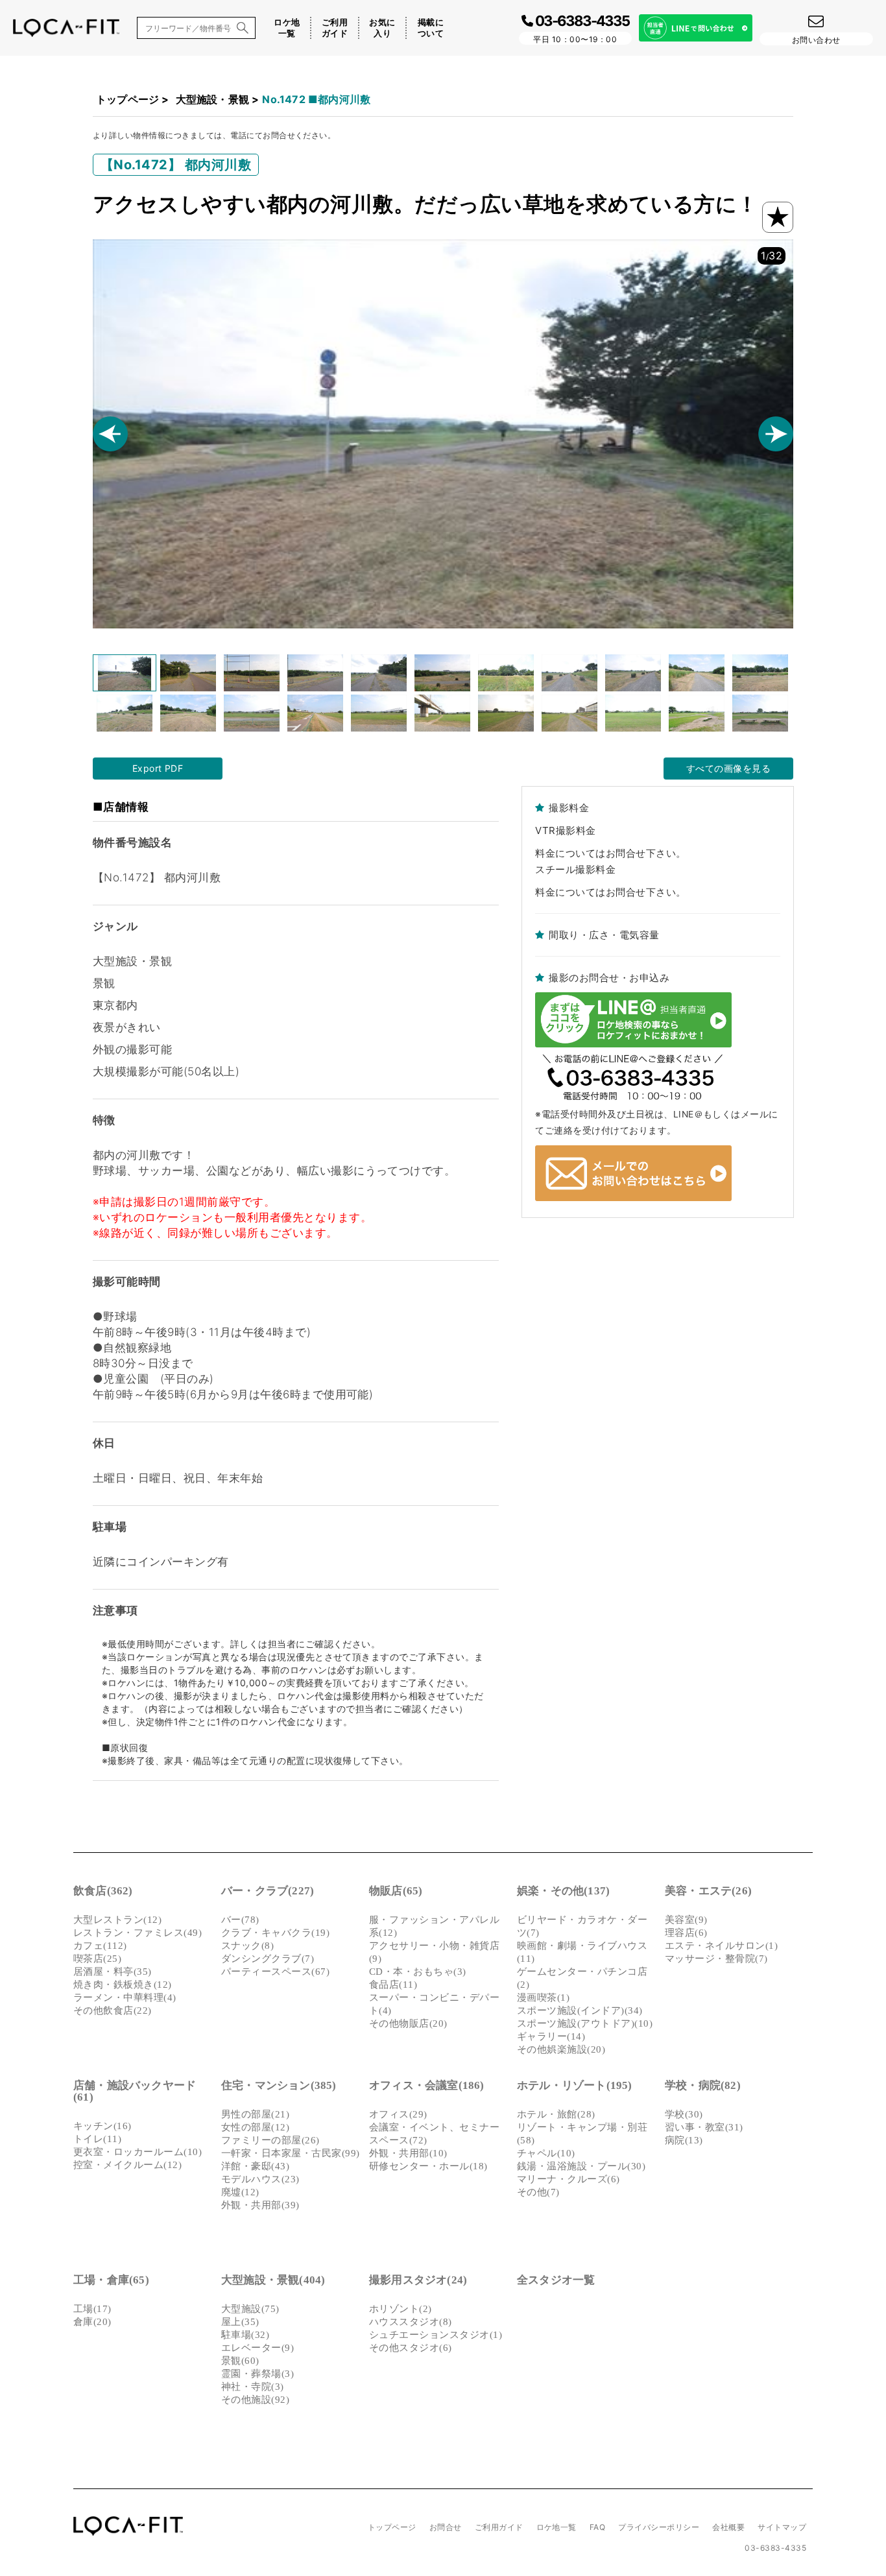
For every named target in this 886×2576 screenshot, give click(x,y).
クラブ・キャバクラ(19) (275, 1933)
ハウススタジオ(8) (411, 2322)
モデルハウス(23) (260, 2179)
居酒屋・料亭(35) (113, 1972)
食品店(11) (393, 1985)
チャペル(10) (546, 2153)
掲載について (431, 28)
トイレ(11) (97, 2139)
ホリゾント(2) (401, 2309)
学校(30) (684, 2114)
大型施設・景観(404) (273, 2280)
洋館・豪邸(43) (255, 2166)
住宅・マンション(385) (279, 2085)
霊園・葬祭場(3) (257, 2374)
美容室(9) (686, 1920)
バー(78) (240, 1920)
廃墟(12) (240, 2192)
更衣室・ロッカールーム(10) (138, 2152)
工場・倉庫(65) (111, 2280)
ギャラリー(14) (551, 2036)
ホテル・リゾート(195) (575, 2085)
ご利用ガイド (335, 28)
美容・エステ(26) (708, 1891)
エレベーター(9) (257, 2348)
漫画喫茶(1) (543, 1998)
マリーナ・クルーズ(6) (569, 2179)
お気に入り (382, 28)
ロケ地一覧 (287, 28)
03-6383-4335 (775, 2548)
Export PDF (158, 768)
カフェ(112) (100, 1946)
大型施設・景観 (212, 99)
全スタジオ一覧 (556, 2280)
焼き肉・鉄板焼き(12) (123, 1985)
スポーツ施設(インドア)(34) (580, 2010)
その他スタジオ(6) (411, 2348)
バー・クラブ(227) (268, 1891)
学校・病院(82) (703, 2085)
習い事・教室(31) (704, 2127)
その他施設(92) (255, 2400)
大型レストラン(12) (117, 1920)
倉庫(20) (92, 2322)
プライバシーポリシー (659, 2527)
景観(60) (240, 2361)
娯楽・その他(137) (563, 1891)
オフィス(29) (398, 2114)
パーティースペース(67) (275, 1972)
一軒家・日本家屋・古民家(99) (291, 2153)
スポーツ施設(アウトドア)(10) (585, 2023)
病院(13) (684, 2140)
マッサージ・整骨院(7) (716, 1959)
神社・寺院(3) (253, 2387)
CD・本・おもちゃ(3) (418, 1972)
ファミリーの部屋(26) (270, 2140)
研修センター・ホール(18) (428, 2166)
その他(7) (538, 2192)
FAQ (597, 2527)
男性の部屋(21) (255, 2114)
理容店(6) (686, 1933)
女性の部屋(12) (255, 2127)
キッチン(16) (102, 2126)
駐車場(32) (245, 2335)
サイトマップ (782, 2527)
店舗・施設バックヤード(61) (135, 2091)
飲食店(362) (103, 1891)
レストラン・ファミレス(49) (138, 1933)
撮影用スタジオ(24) (418, 2280)
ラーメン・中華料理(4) (125, 1998)
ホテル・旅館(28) (556, 2114)
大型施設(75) (250, 2309)
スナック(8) (247, 1946)
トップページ (127, 99)
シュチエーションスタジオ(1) (436, 2335)
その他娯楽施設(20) (561, 2049)
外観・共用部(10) (408, 2153)
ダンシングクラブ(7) (268, 1959)
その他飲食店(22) (113, 2010)
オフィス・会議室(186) (427, 2085)
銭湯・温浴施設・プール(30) (581, 2166)
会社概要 (728, 2527)
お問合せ (446, 2527)
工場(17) (92, 2309)
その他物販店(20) (408, 2023)
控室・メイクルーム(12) (127, 2165)
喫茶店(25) (97, 1959)
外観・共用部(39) (260, 2205)
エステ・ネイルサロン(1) (721, 1946)
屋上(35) (240, 2322)
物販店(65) (396, 1891)
